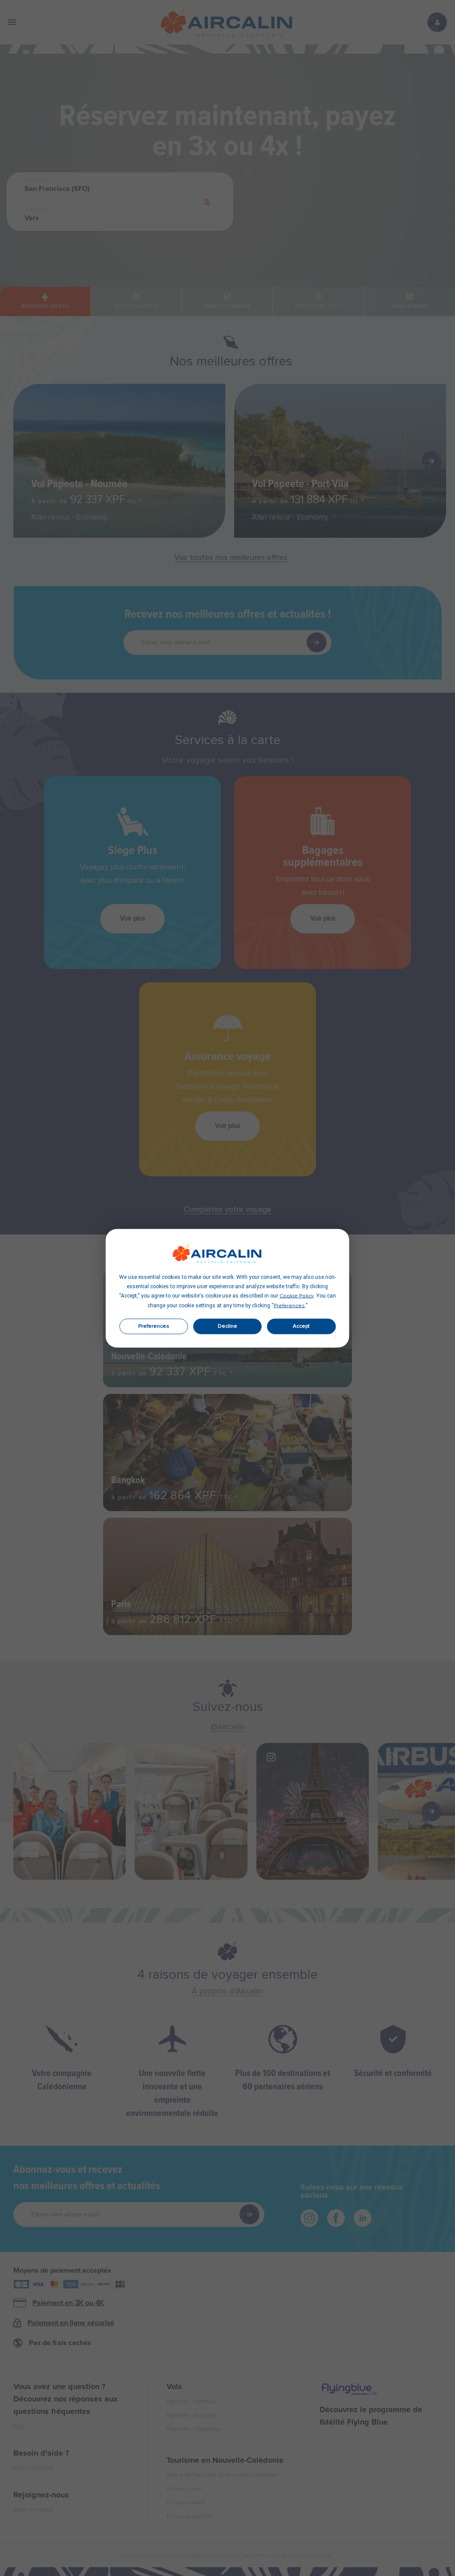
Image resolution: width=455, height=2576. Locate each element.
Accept (301, 1326)
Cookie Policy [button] (297, 1296)
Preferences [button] (289, 1306)
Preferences (154, 1326)
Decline (227, 1326)
